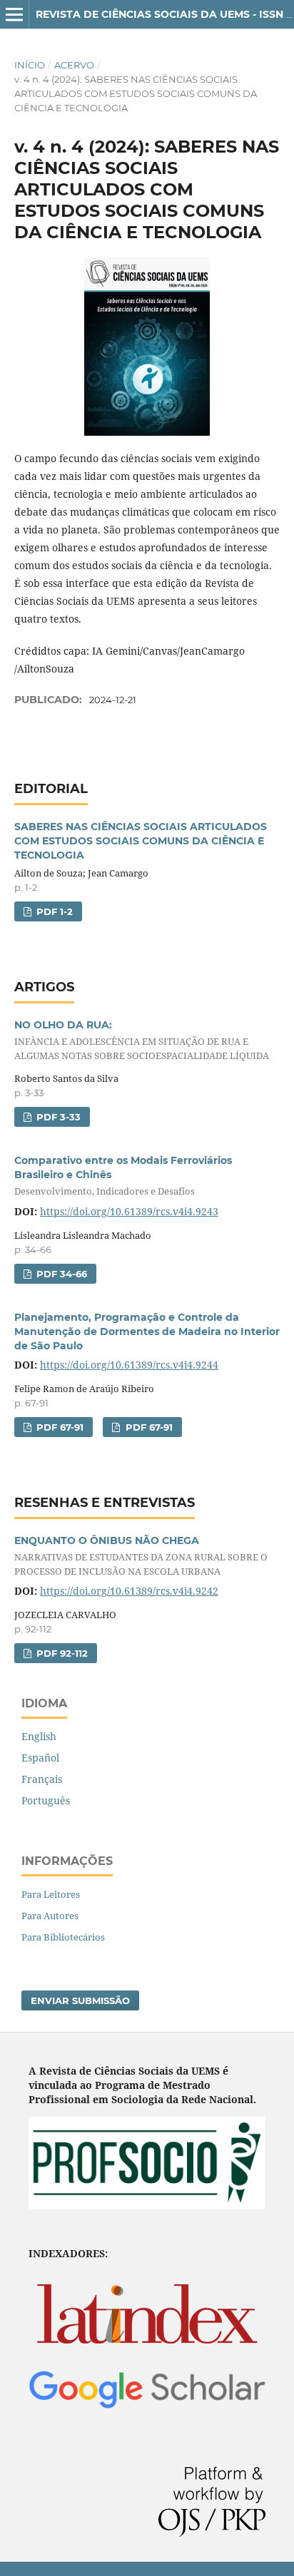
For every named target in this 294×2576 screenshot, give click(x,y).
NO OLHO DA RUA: (142, 1040)
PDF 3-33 (57, 1117)
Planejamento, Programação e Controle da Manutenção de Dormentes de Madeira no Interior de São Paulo (147, 1332)
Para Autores (50, 1916)
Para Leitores (51, 1894)
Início (30, 65)
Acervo (74, 65)
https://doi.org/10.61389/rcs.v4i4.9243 (129, 1211)
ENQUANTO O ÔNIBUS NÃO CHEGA (141, 1556)
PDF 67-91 (59, 1427)
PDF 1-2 (53, 911)
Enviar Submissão (80, 2000)
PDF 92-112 (61, 1653)
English (39, 1736)
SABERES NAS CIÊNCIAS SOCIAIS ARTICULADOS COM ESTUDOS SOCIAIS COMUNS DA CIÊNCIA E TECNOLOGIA (141, 841)
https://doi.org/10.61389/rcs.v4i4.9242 (129, 1591)
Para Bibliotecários (63, 1937)
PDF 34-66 (60, 1274)
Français (42, 1779)
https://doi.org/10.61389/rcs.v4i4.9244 (129, 1365)
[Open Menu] (14, 14)
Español (40, 1758)
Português (46, 1800)
